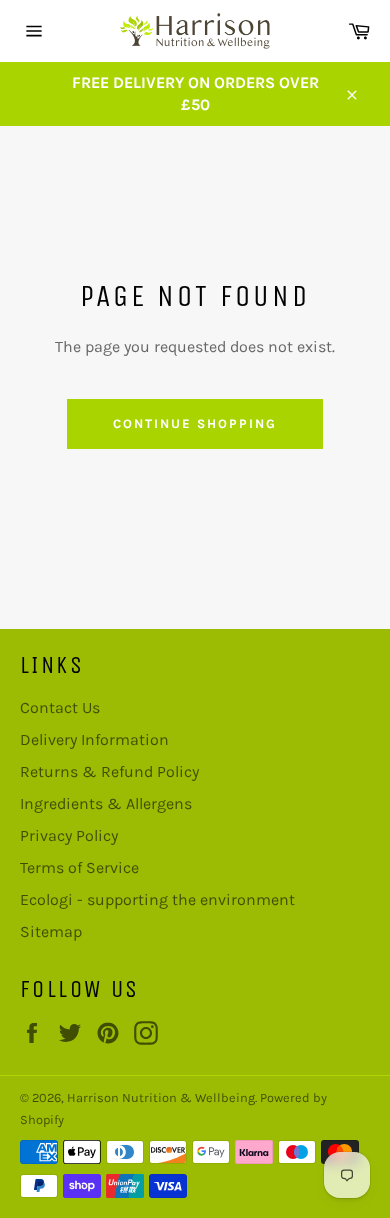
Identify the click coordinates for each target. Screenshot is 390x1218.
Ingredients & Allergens (106, 803)
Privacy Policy (69, 835)
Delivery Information (94, 739)
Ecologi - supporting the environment (157, 899)
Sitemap (51, 931)
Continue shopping (194, 423)
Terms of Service (79, 867)
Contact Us (60, 707)
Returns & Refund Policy (109, 771)
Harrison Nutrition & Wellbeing (161, 1097)
